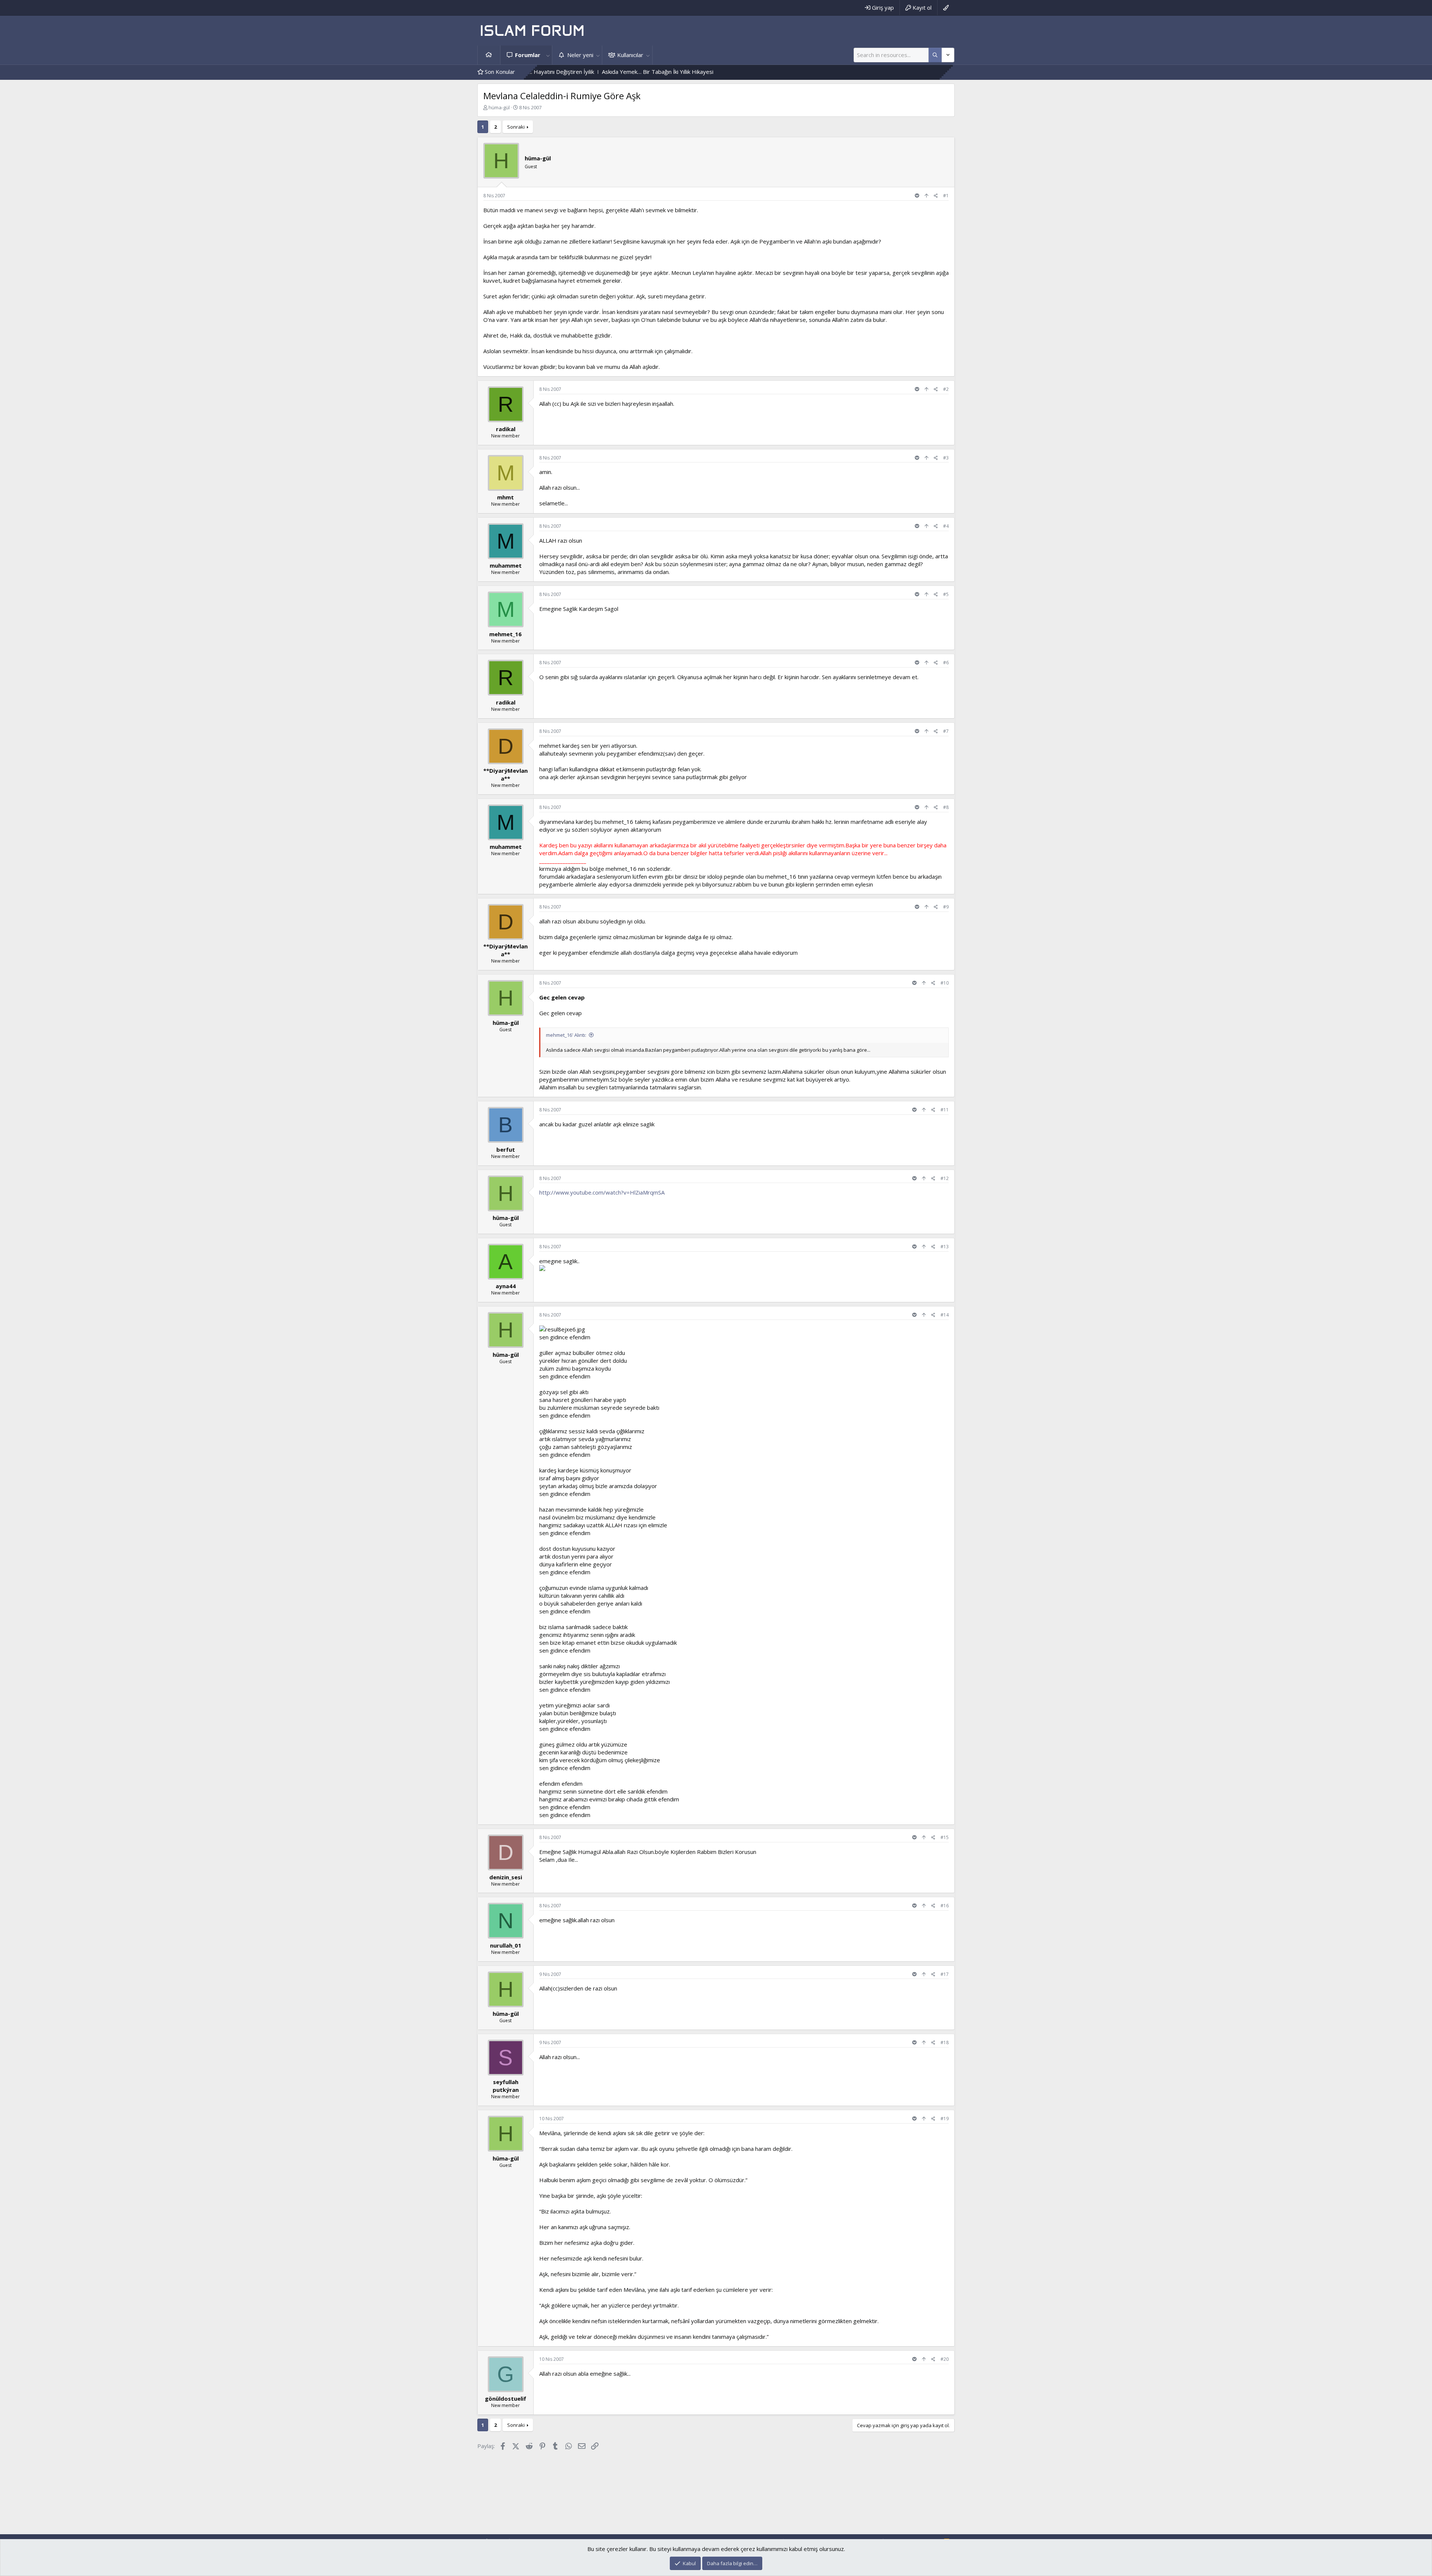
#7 (946, 731)
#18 (945, 2042)
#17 (945, 1974)
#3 (946, 458)
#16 (945, 1906)
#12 (945, 1178)
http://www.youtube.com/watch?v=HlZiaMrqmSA (602, 1192)
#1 (946, 196)
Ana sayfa (489, 55)
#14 (945, 1315)
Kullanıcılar (630, 55)
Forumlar (528, 55)
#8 (946, 807)
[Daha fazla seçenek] (935, 55)
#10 (945, 983)
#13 (945, 1247)
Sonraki (516, 127)
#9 (946, 907)
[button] (548, 55)
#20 (945, 2359)
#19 (945, 2119)
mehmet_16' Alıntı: (566, 1035)
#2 (946, 389)
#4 (946, 526)
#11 (945, 1110)
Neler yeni (580, 55)
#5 (946, 594)
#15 (945, 1837)
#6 (946, 663)
